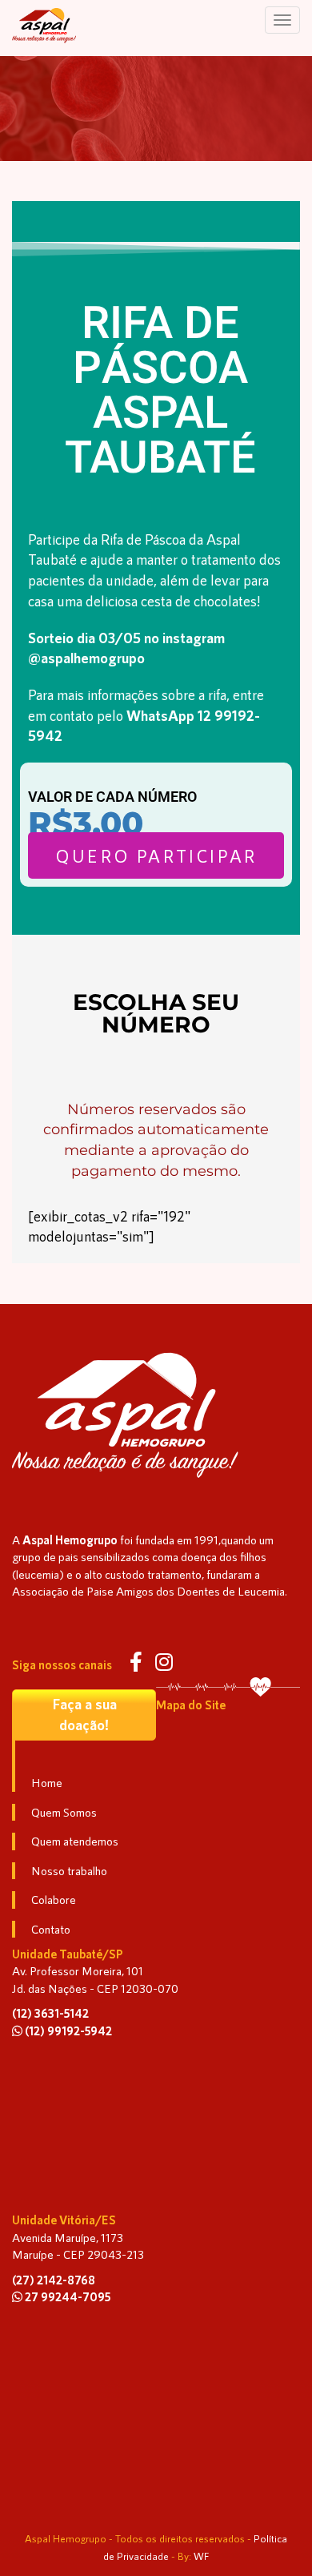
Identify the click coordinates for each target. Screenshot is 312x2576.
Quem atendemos (75, 1841)
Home (47, 1782)
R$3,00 (86, 823)
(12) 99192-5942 (67, 2031)
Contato (51, 1929)
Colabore (54, 1899)
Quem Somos (64, 1812)
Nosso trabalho (69, 1870)
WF (202, 2556)
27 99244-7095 (66, 2296)
